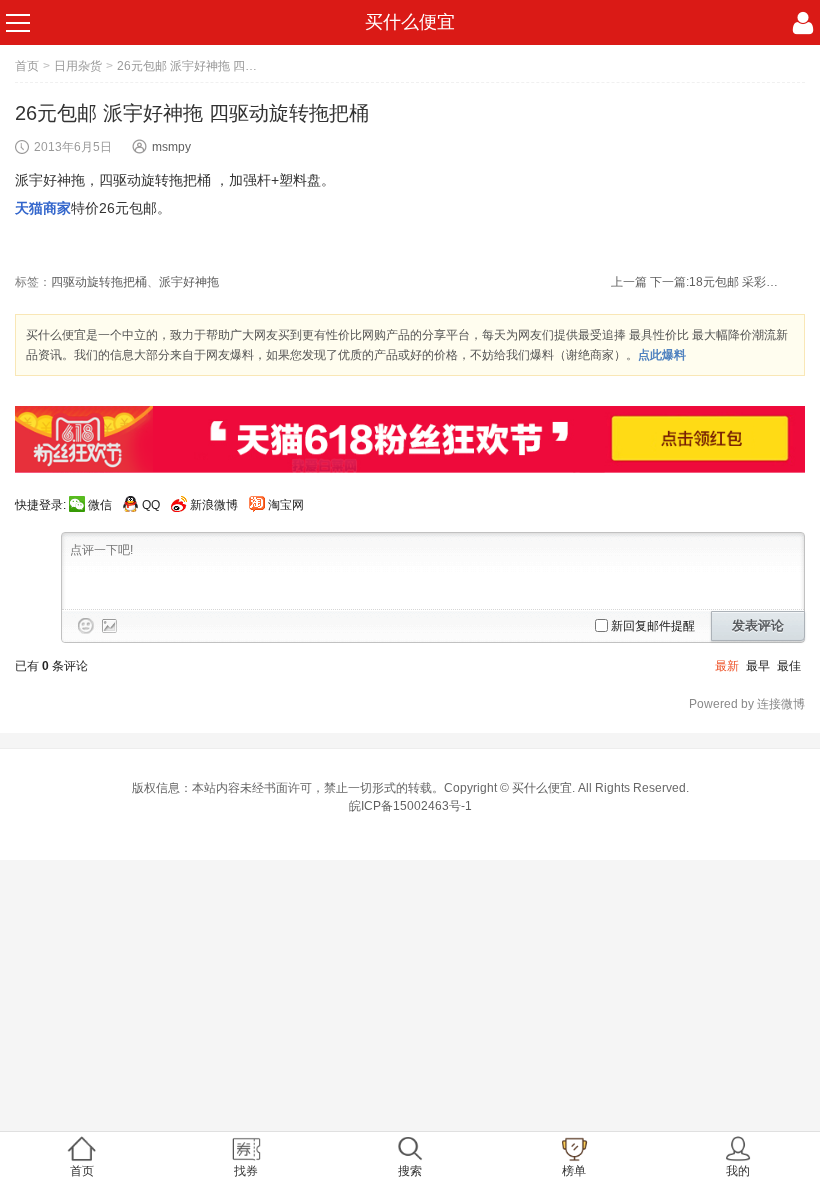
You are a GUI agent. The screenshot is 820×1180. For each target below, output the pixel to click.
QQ (151, 505)
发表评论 (758, 625)
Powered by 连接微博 (747, 704)
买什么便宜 (410, 22)
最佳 (789, 666)
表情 (86, 626)
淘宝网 (286, 505)
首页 (27, 66)
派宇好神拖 (189, 282)
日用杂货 (78, 66)
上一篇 (629, 282)
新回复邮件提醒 (653, 626)
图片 (110, 626)
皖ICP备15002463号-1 (410, 806)
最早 (758, 666)
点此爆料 (662, 355)
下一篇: (714, 282)
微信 (100, 505)
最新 (727, 666)
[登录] (803, 23)
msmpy (171, 147)
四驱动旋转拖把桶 (99, 282)
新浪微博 (214, 505)
